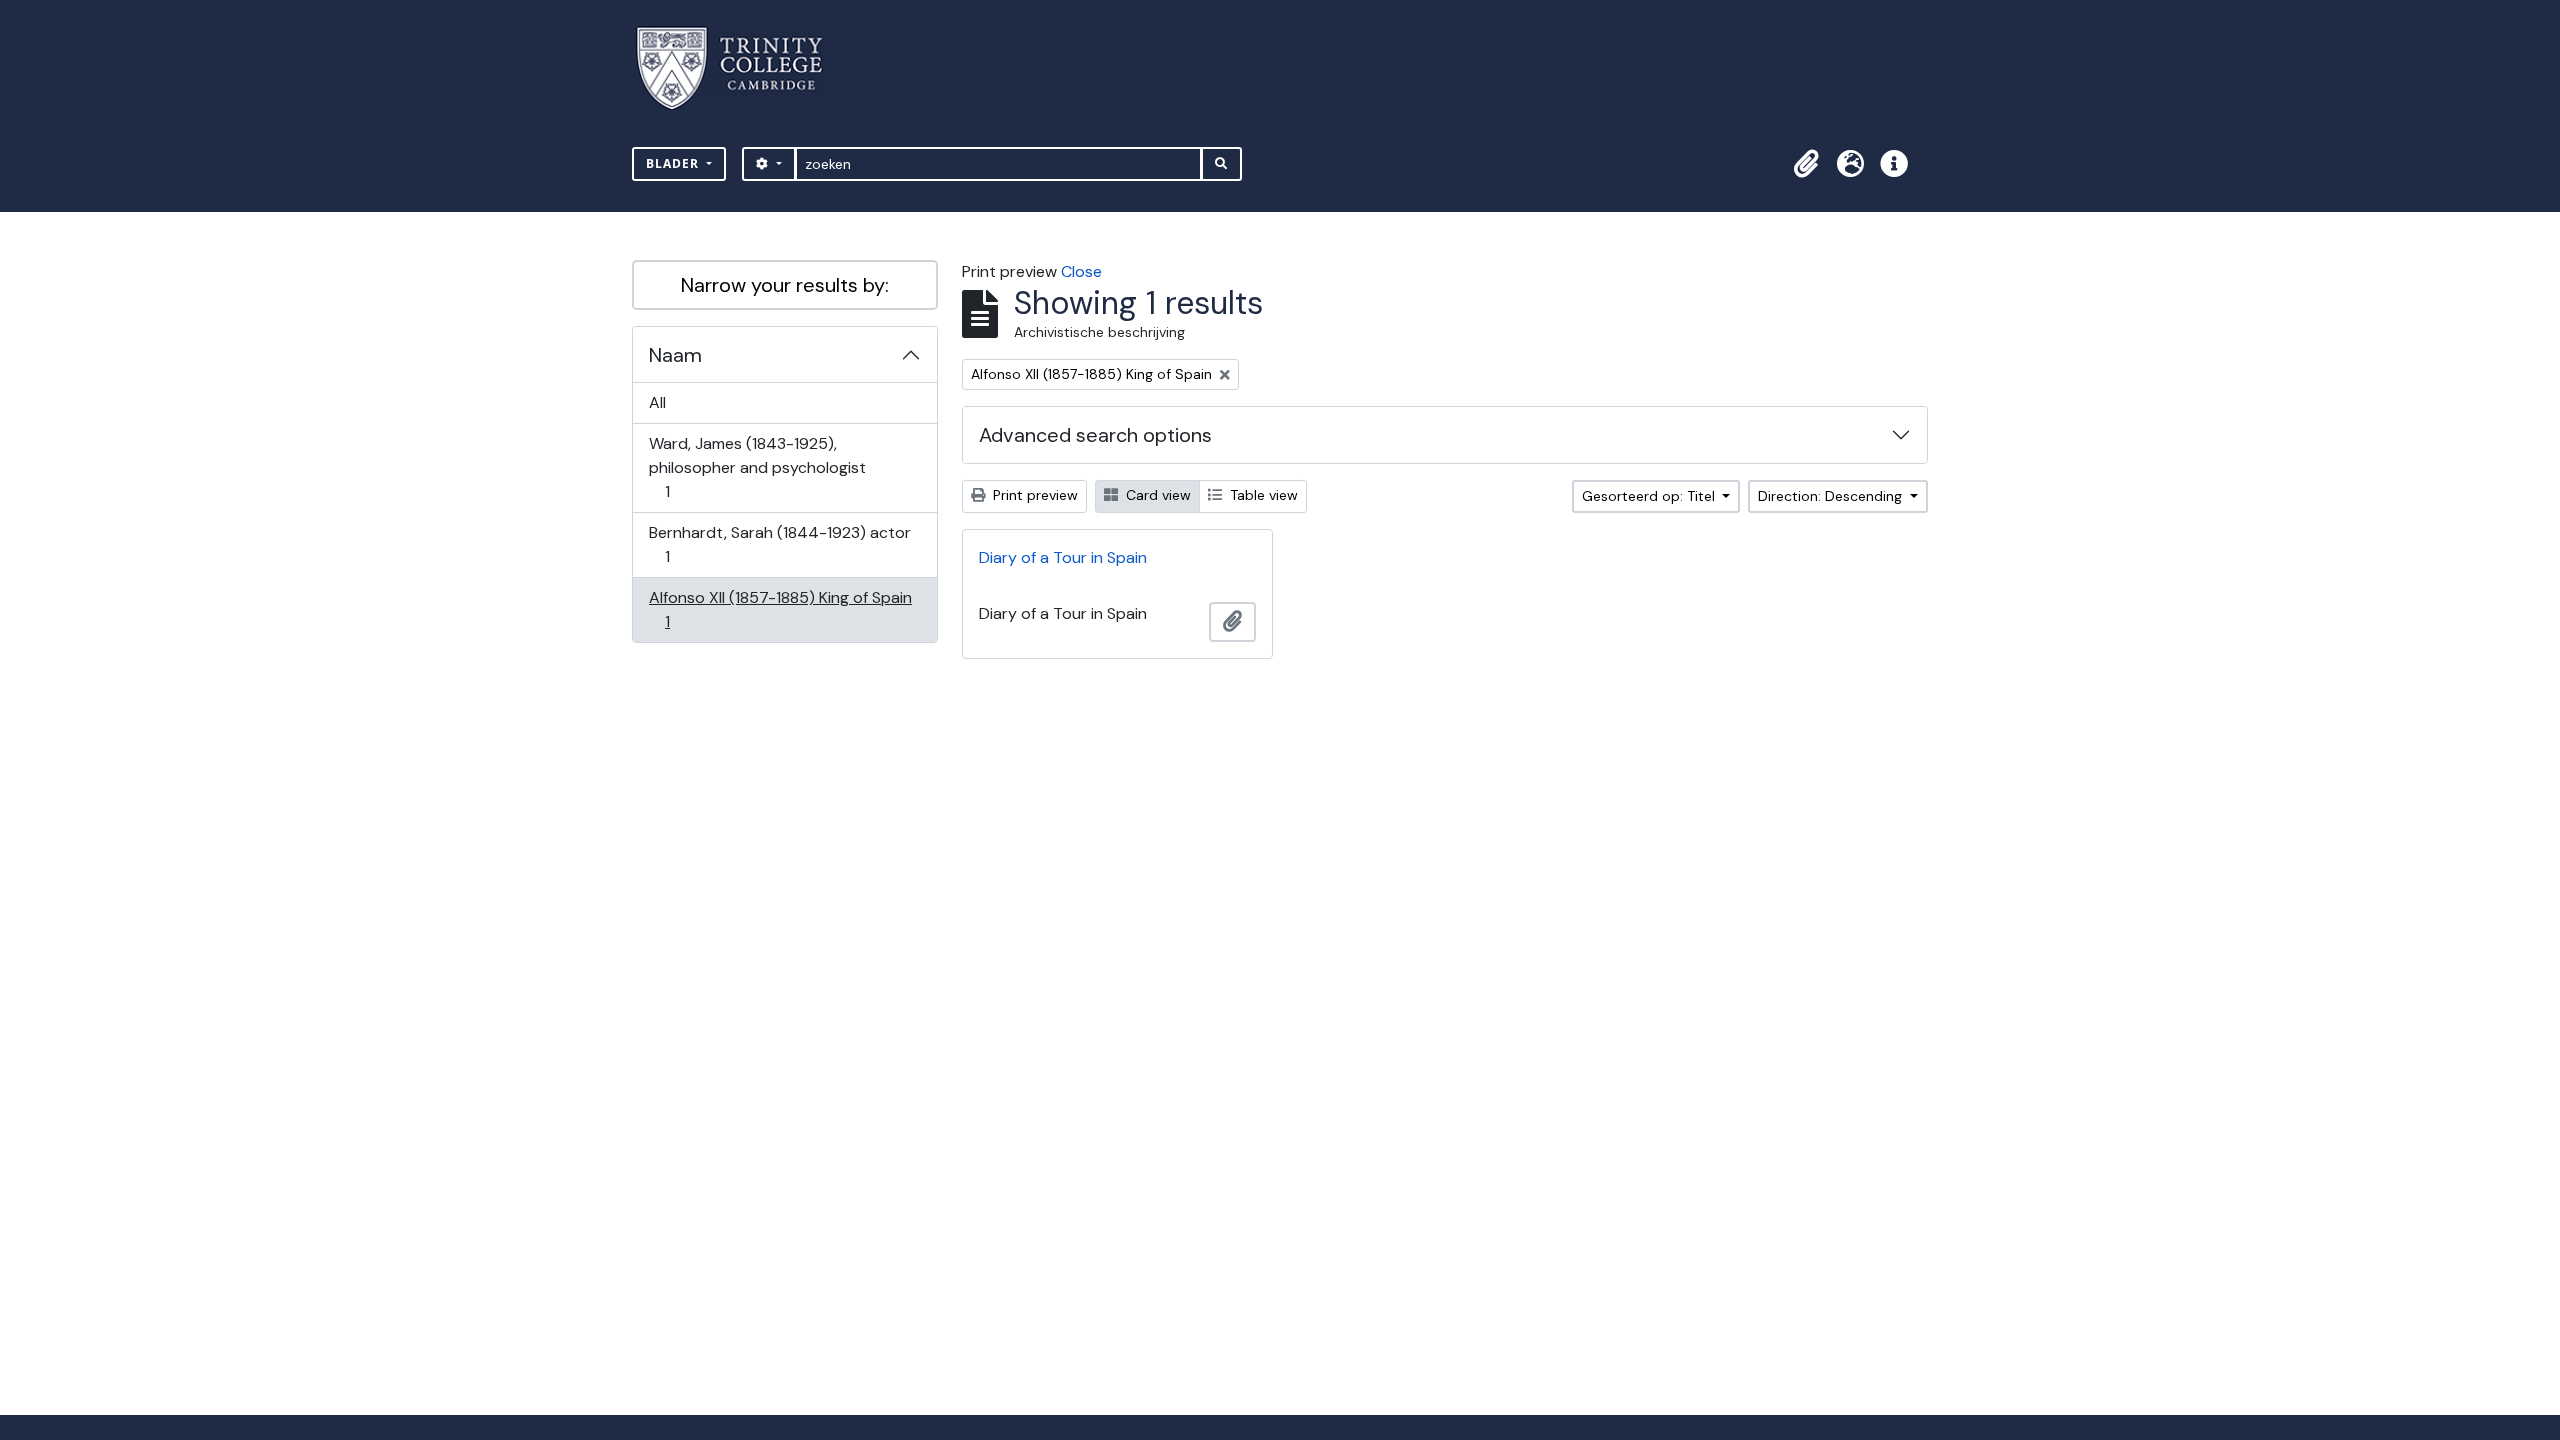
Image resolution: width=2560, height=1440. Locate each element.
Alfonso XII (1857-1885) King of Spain (780, 609)
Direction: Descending (1832, 496)
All (657, 402)
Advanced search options (1095, 435)
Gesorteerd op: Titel (1650, 496)
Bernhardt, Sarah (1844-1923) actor (779, 544)
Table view (1262, 495)
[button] (1806, 164)
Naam (675, 355)
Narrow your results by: (785, 285)
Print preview (1033, 495)
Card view (1156, 495)
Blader (674, 163)
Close (1081, 271)
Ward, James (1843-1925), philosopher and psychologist (757, 467)
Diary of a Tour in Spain (1063, 557)
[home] (741, 68)
